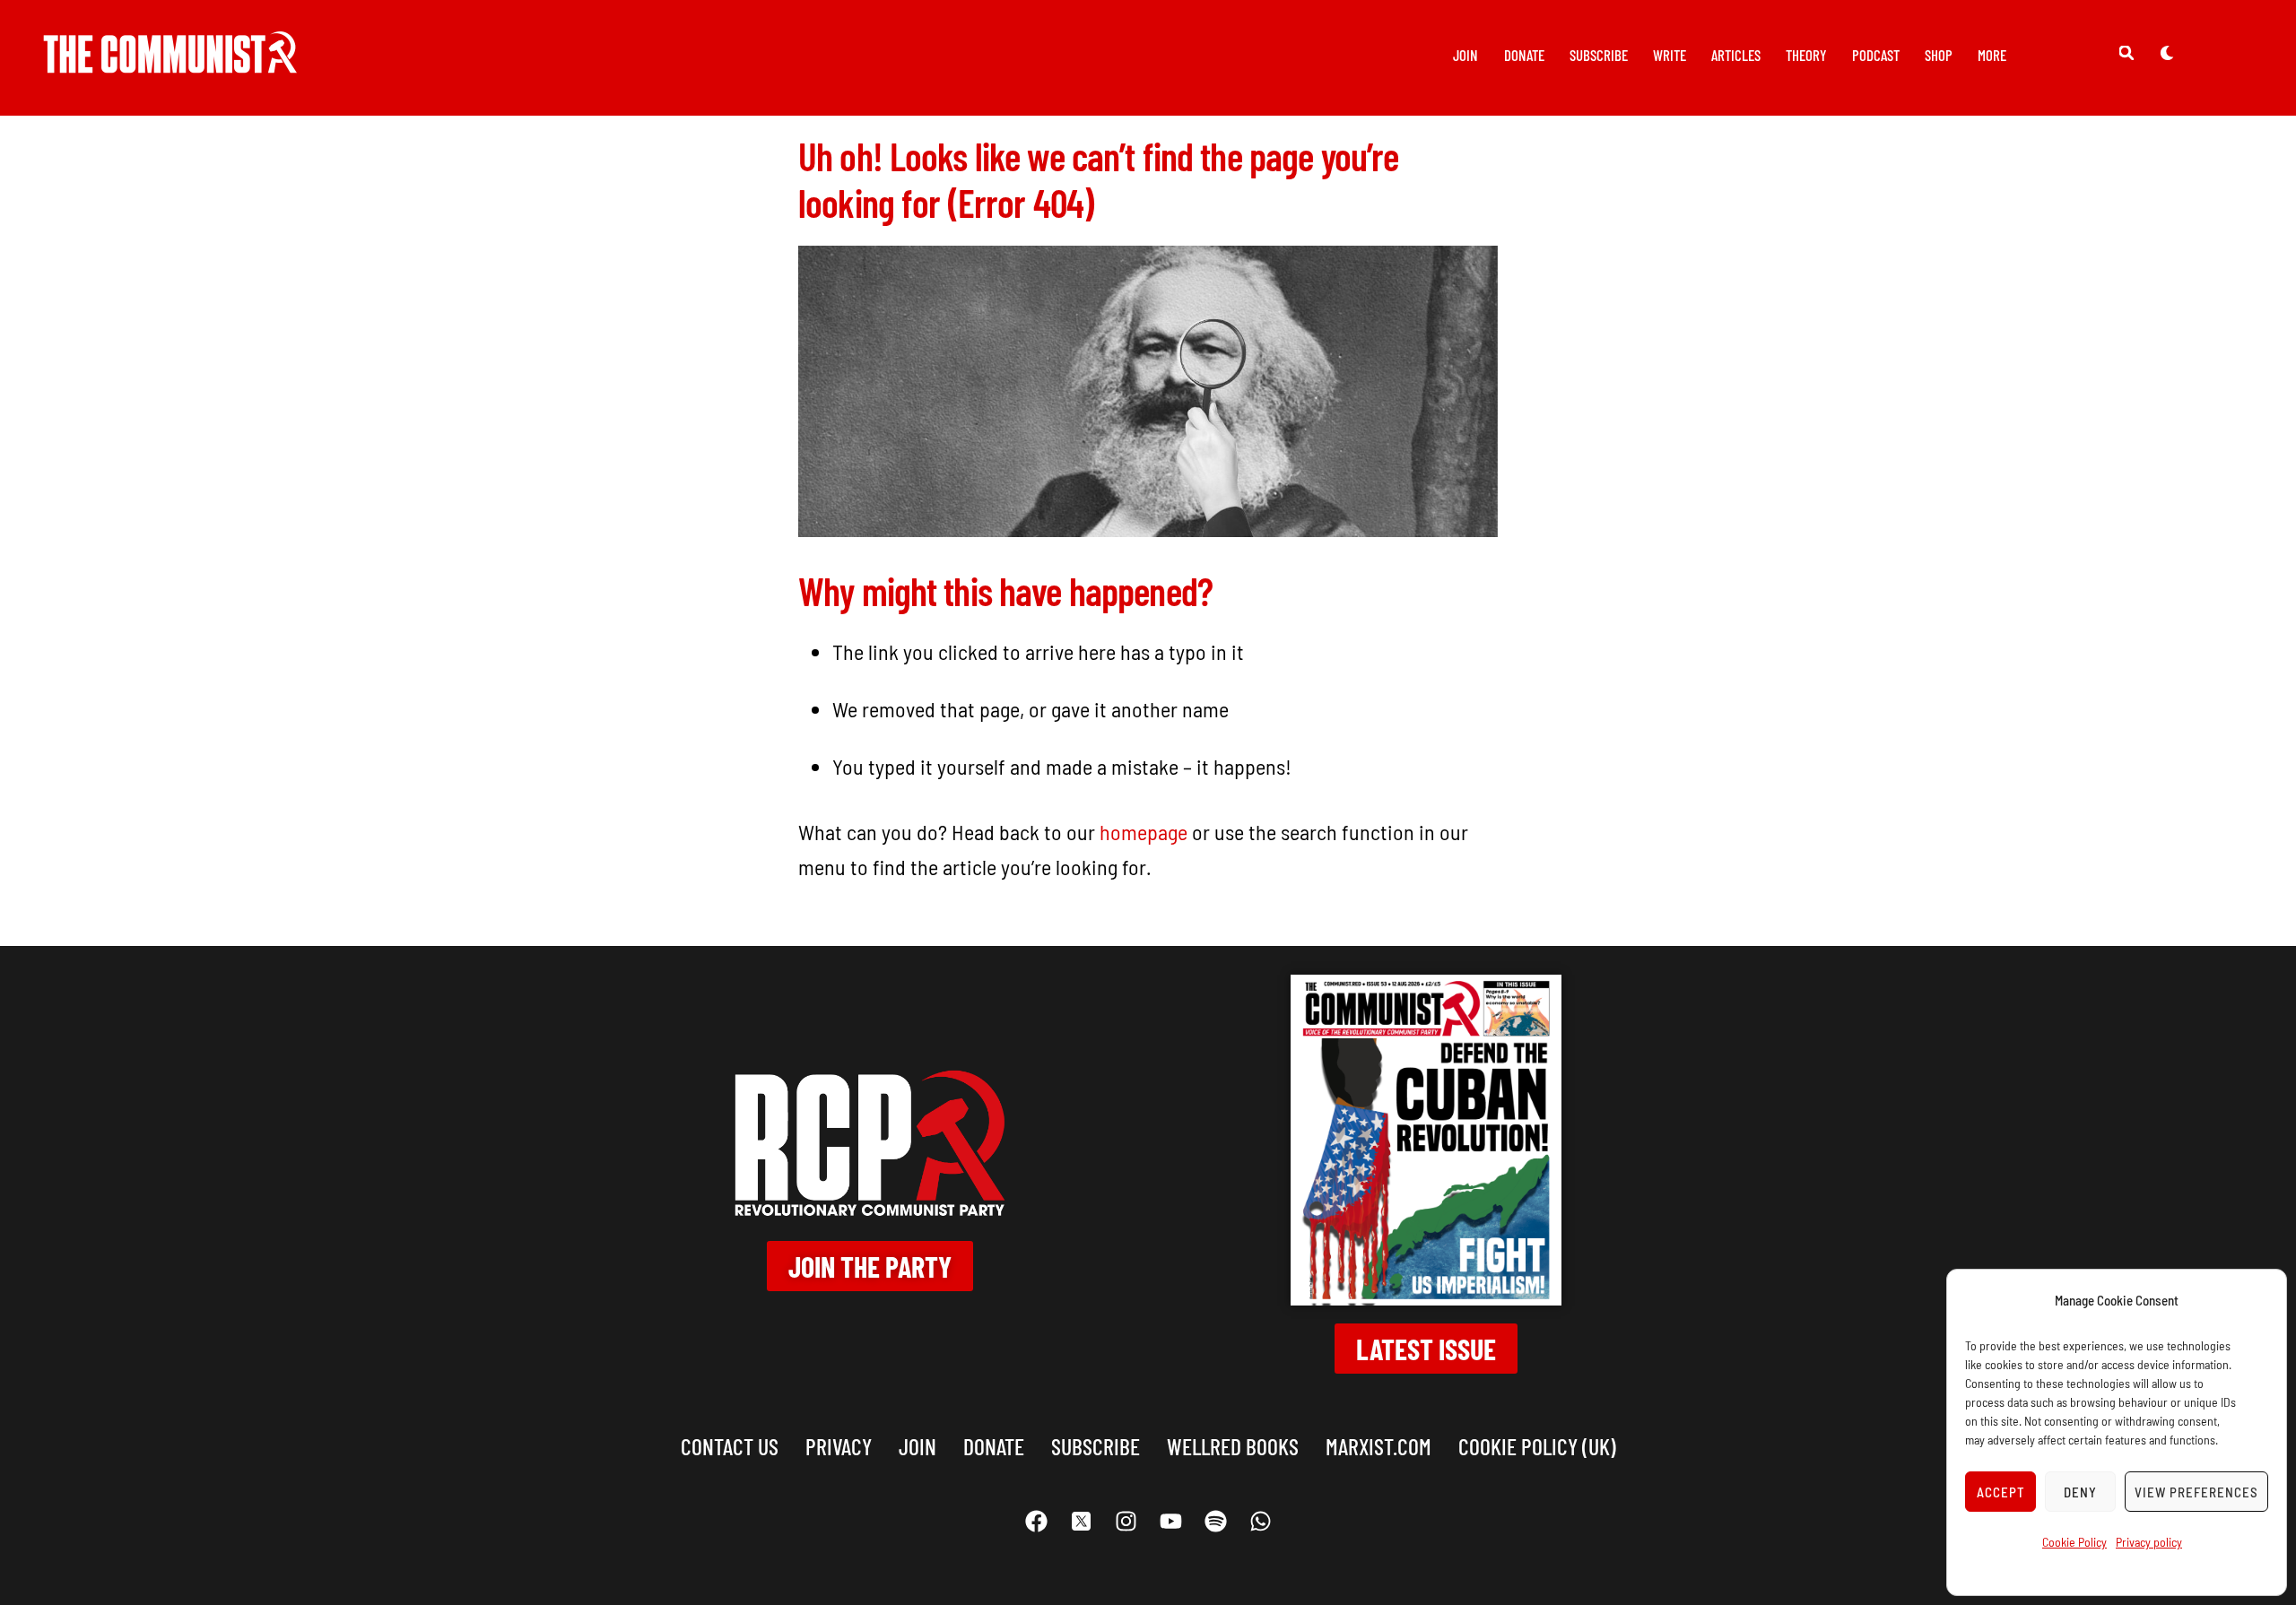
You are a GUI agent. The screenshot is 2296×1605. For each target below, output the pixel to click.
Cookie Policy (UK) (1537, 1446)
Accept (2001, 1492)
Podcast (1876, 55)
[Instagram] (1126, 1522)
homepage (1144, 832)
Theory (1806, 55)
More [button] (1992, 55)
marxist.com (1378, 1446)
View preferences (2196, 1492)
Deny (2080, 1492)
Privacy (839, 1446)
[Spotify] (1215, 1522)
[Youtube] (1170, 1522)
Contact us (730, 1446)
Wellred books (1233, 1446)
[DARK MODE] (2167, 52)
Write (1670, 55)
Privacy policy (2149, 1542)
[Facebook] (1036, 1522)
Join (1465, 55)
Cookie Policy (2074, 1542)
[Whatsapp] (1260, 1522)
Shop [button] (1939, 55)
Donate (1524, 55)
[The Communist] (170, 61)
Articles (1736, 55)
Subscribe (1599, 55)
